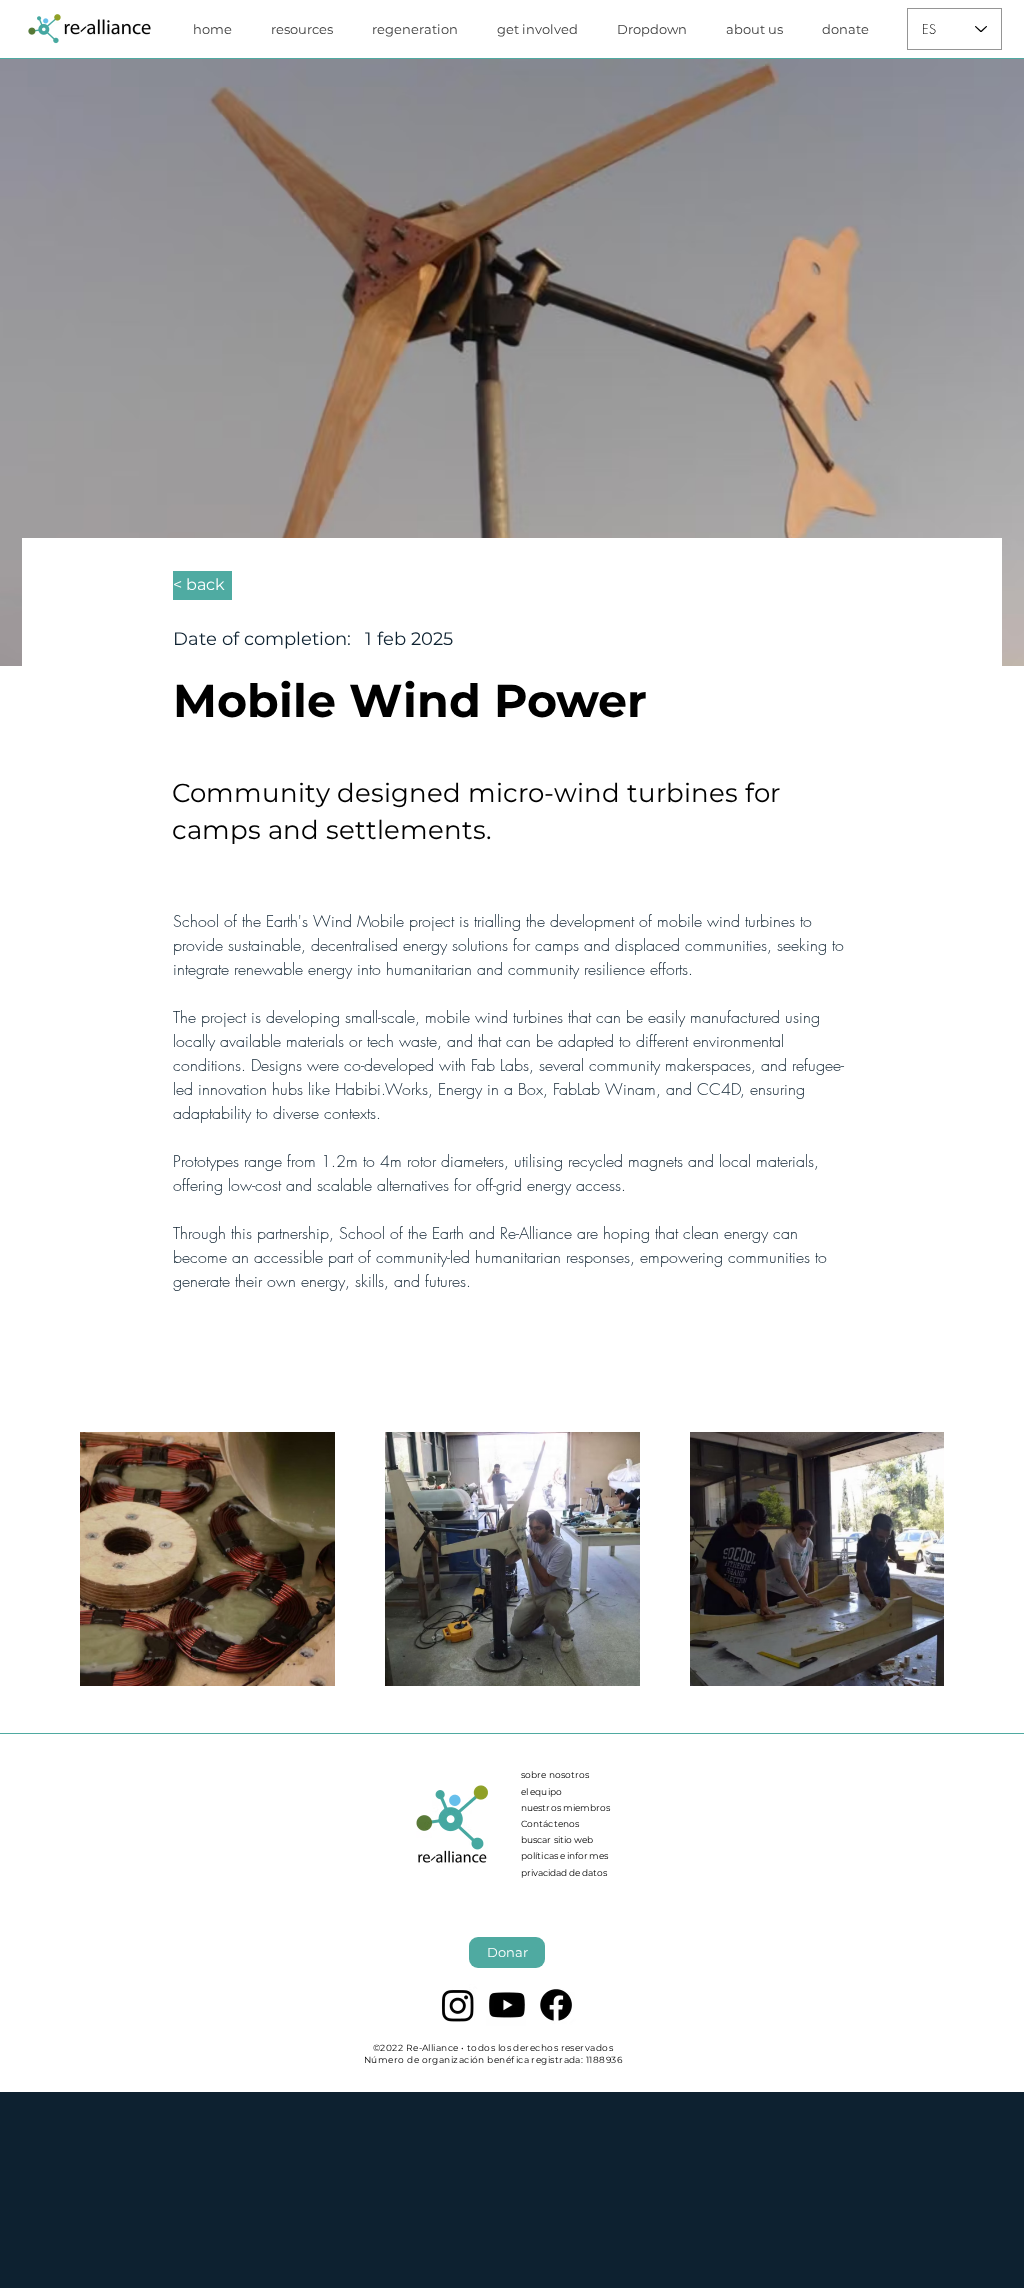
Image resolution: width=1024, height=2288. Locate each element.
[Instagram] (458, 2005)
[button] (306, 29)
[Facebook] (556, 2005)
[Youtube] (507, 2005)
